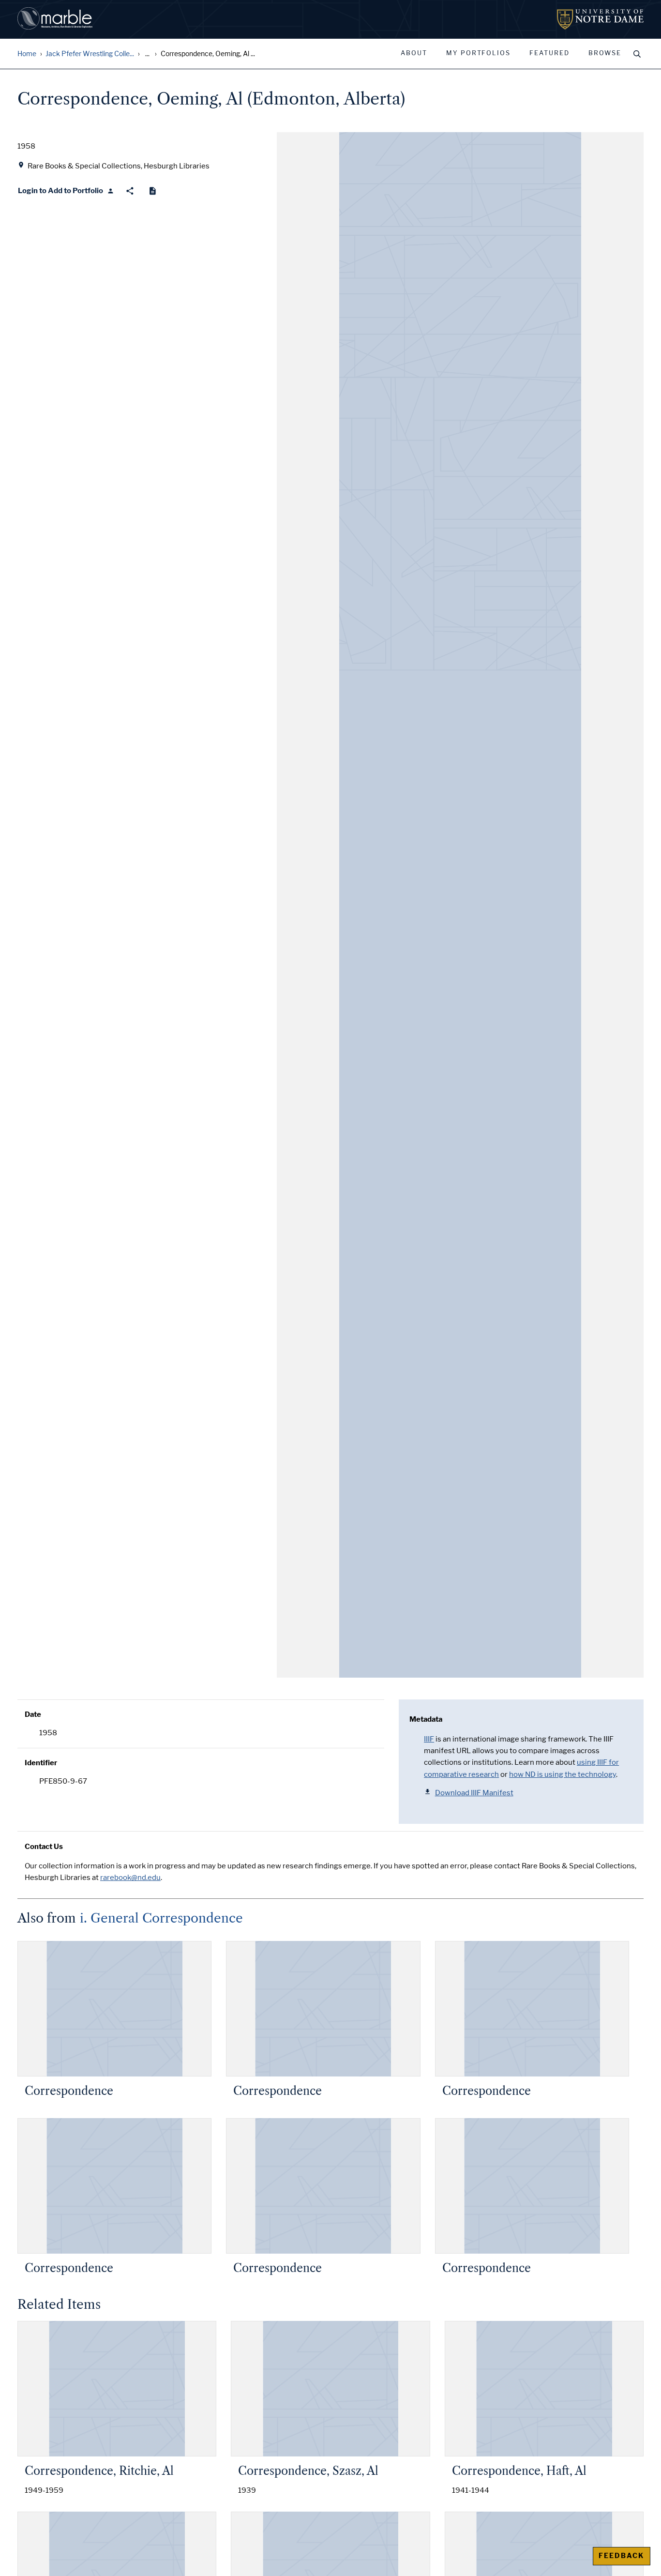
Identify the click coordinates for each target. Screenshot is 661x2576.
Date (33, 1714)
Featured (549, 53)
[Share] (130, 191)
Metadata (426, 1719)
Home (27, 54)
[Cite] (153, 191)
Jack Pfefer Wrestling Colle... (90, 54)
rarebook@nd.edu (130, 1878)
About (414, 53)
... (147, 54)
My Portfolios (478, 53)
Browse (605, 53)
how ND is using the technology (563, 1774)
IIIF (429, 1739)
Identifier (41, 1763)
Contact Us (44, 1847)
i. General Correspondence (161, 1918)
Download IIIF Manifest (474, 1793)
